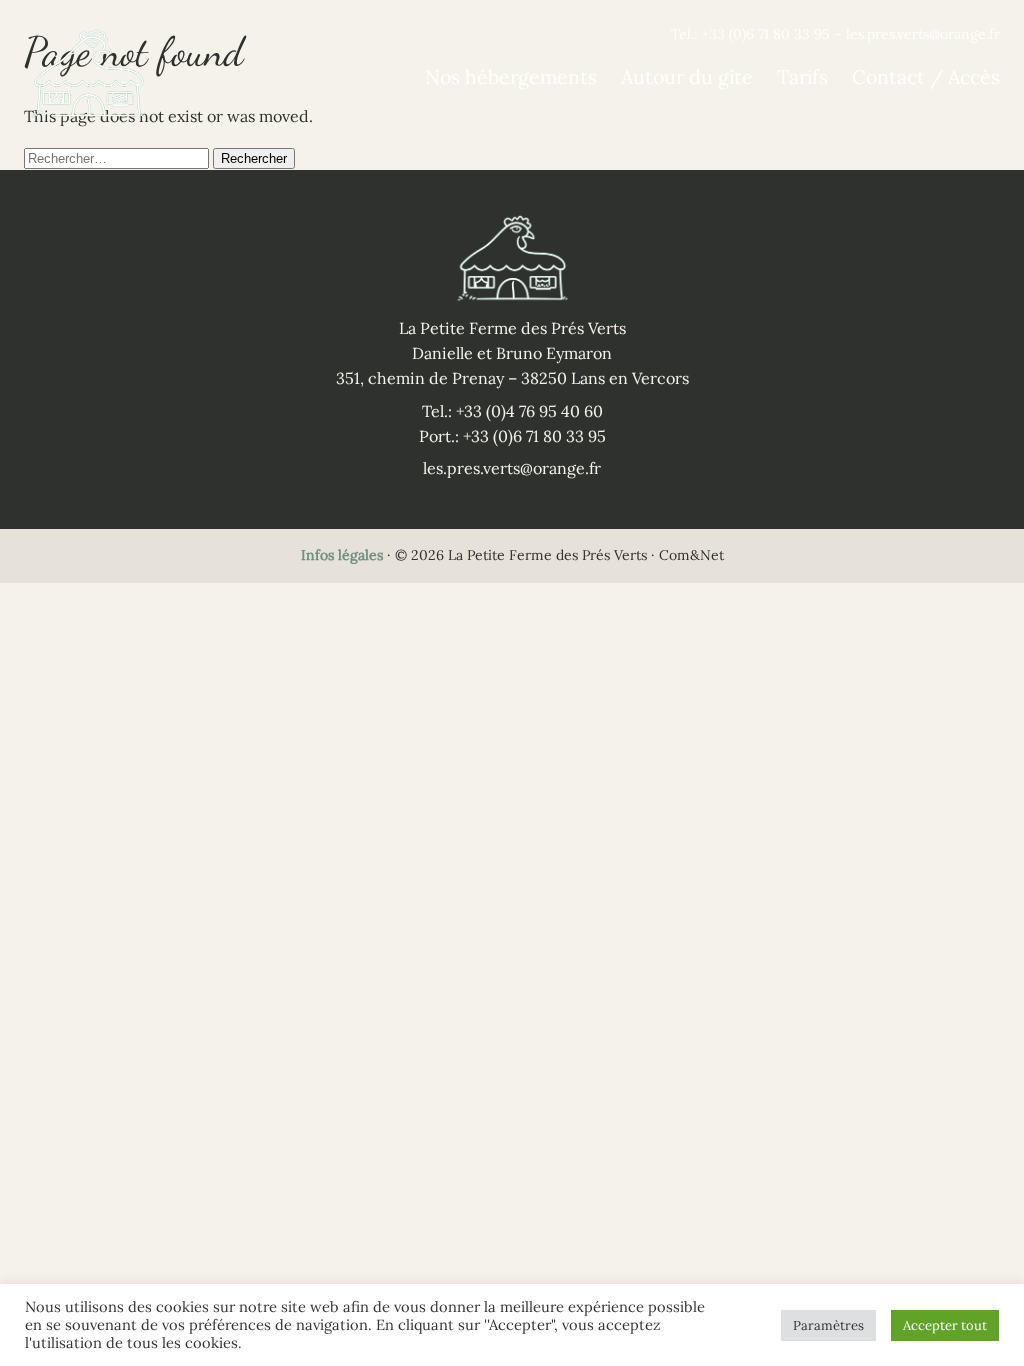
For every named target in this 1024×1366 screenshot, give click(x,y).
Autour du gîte (687, 76)
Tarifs (802, 76)
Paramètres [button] (828, 1325)
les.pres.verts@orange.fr (923, 34)
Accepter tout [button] (945, 1325)
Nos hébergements (511, 76)
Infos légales (342, 555)
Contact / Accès (926, 76)
